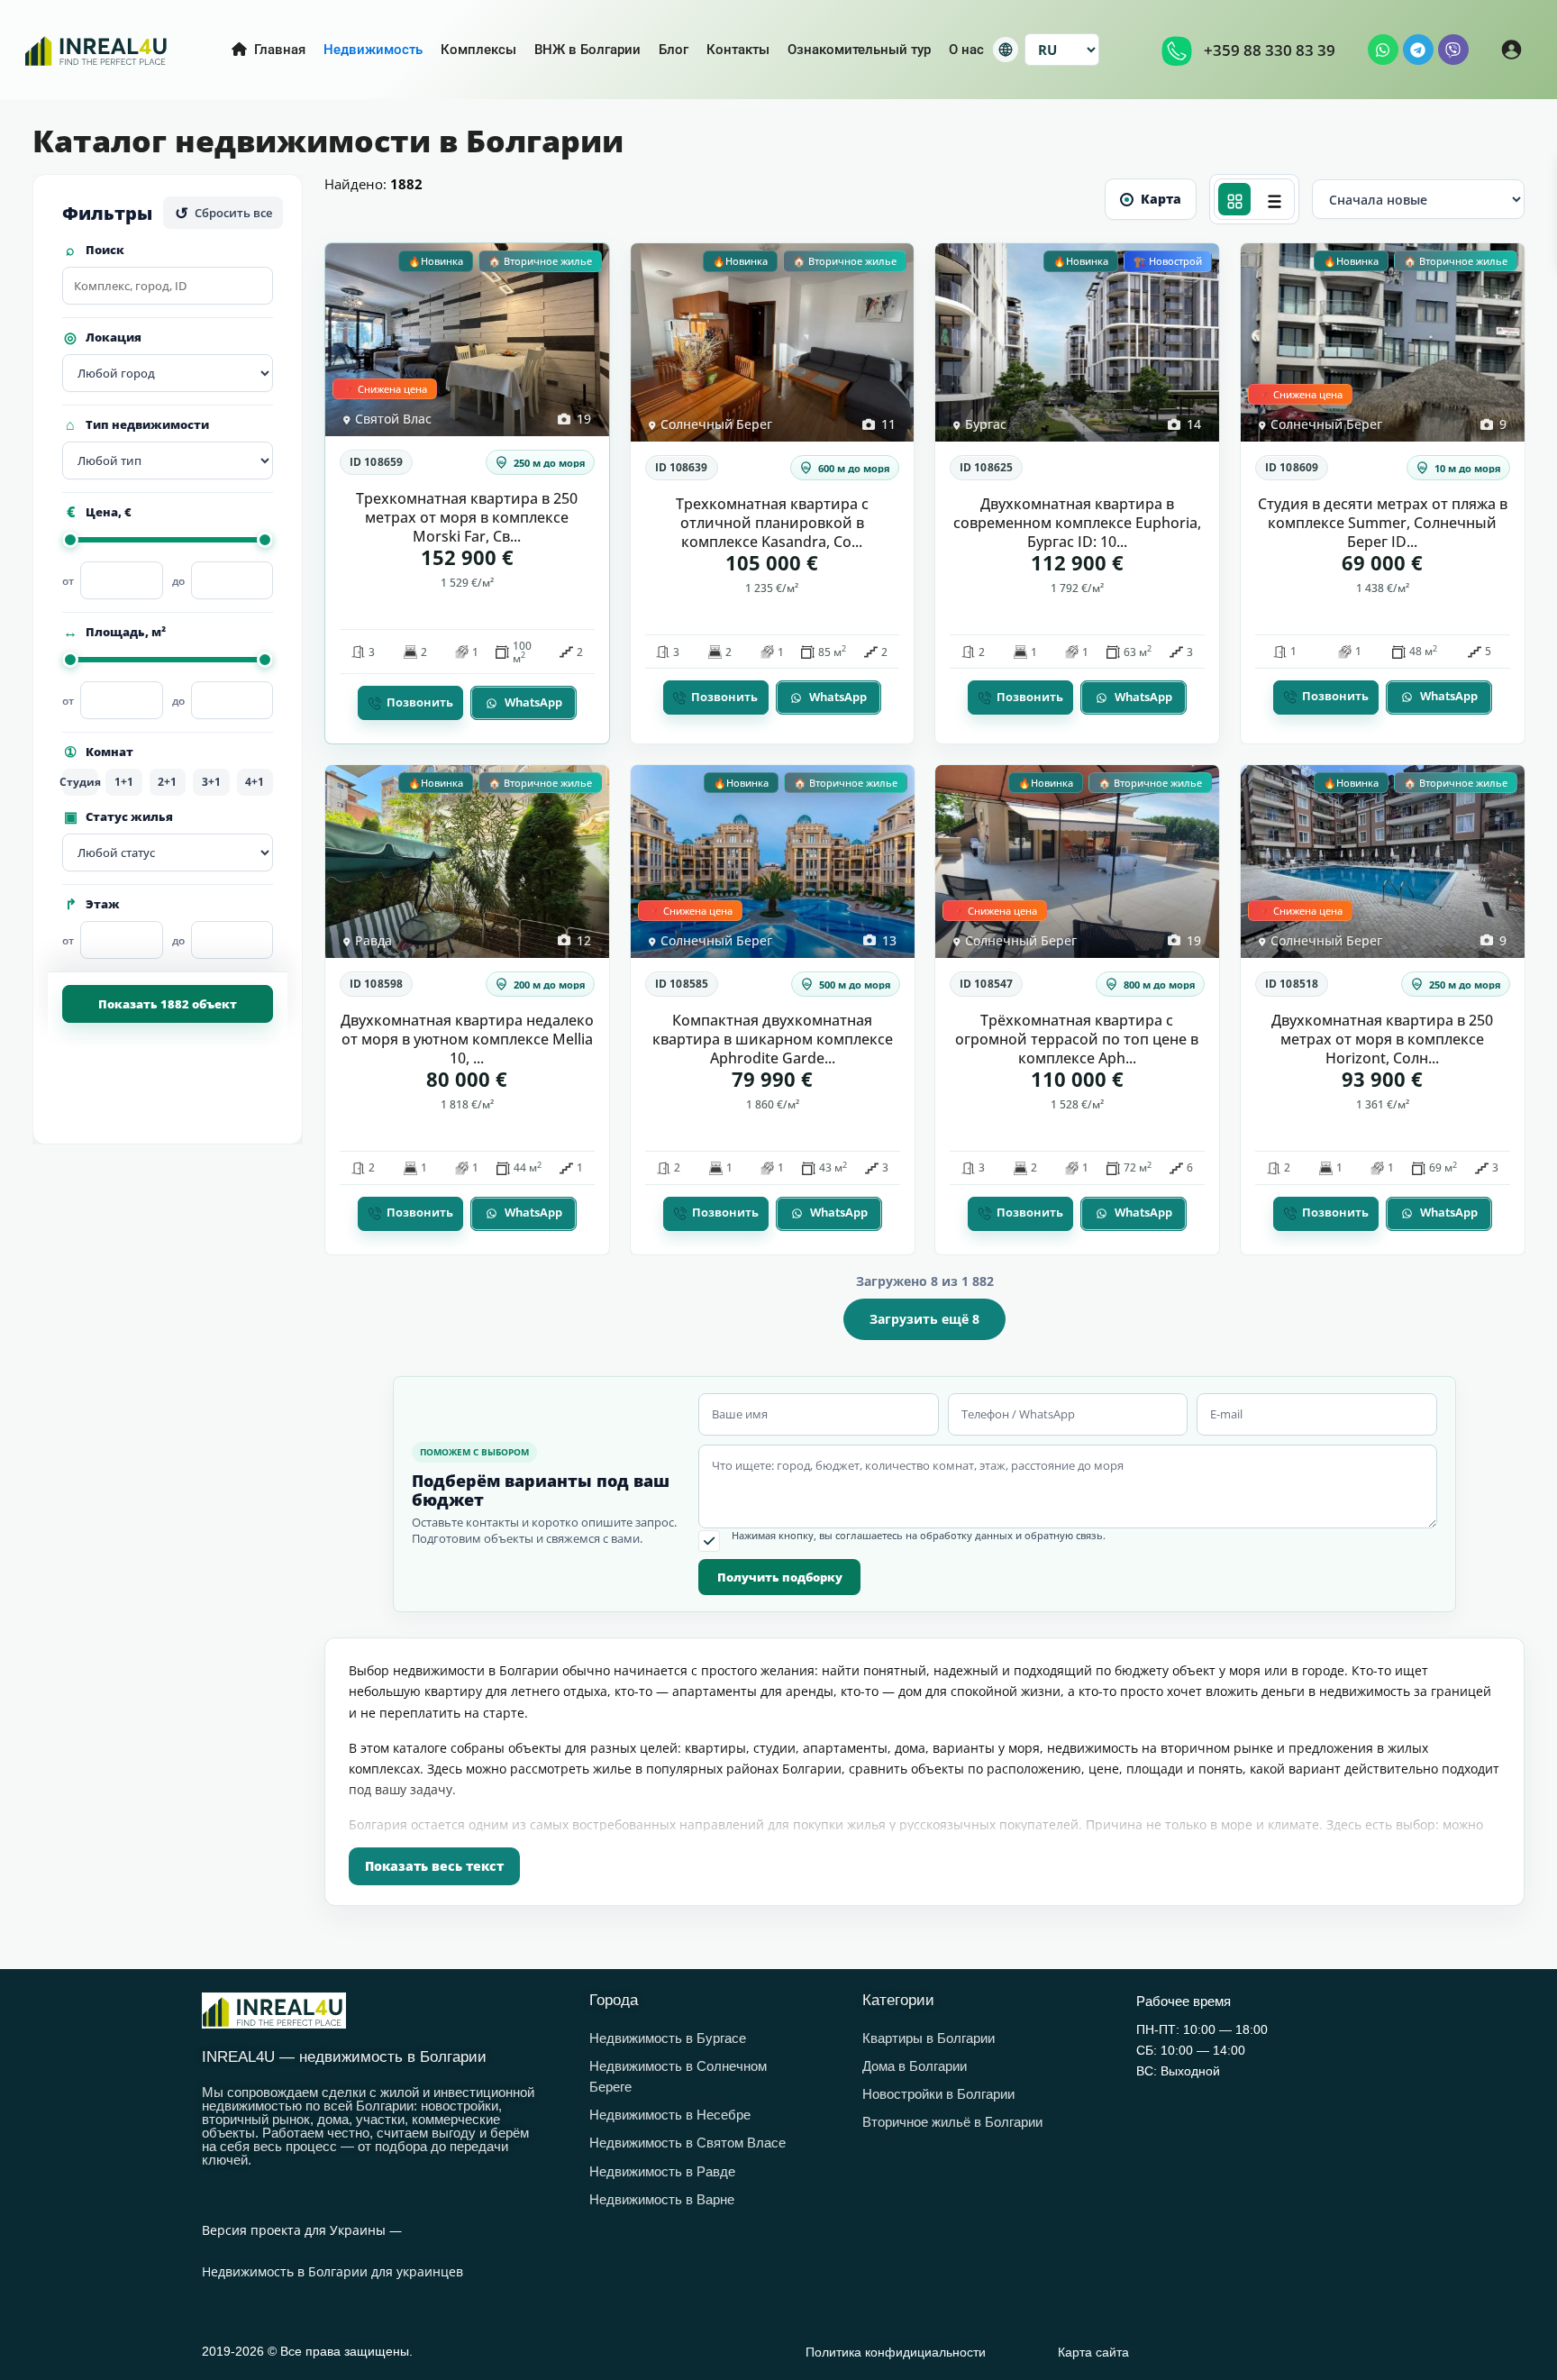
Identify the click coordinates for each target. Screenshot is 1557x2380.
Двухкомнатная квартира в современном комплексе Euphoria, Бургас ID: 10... (1077, 523)
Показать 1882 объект (168, 1004)
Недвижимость (373, 50)
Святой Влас (393, 419)
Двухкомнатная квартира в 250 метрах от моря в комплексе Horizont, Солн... (1382, 1039)
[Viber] (1453, 50)
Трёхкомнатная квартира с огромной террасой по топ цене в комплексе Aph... (1077, 1039)
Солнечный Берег (716, 424)
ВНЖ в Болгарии (587, 50)
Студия (80, 782)
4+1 (255, 782)
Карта (1161, 199)
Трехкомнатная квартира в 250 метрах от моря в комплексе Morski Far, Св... (467, 517)
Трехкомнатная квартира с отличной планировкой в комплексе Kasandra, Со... (772, 523)
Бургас (986, 424)
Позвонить (420, 702)
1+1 (124, 782)
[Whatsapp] (1383, 50)
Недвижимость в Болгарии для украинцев (332, 2271)
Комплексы (478, 50)
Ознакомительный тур (859, 50)
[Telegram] (1418, 50)
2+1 (167, 782)
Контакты (738, 50)
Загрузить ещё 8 (924, 1319)
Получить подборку (780, 1577)
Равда (373, 940)
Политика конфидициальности (896, 2352)
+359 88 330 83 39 (1270, 50)
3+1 (211, 782)
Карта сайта (1093, 2352)
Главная (280, 50)
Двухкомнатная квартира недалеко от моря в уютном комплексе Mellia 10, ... (467, 1039)
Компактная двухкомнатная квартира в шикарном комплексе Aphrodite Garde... (772, 1039)
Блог (674, 50)
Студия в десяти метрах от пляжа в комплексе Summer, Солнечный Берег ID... (1382, 523)
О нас (966, 50)
